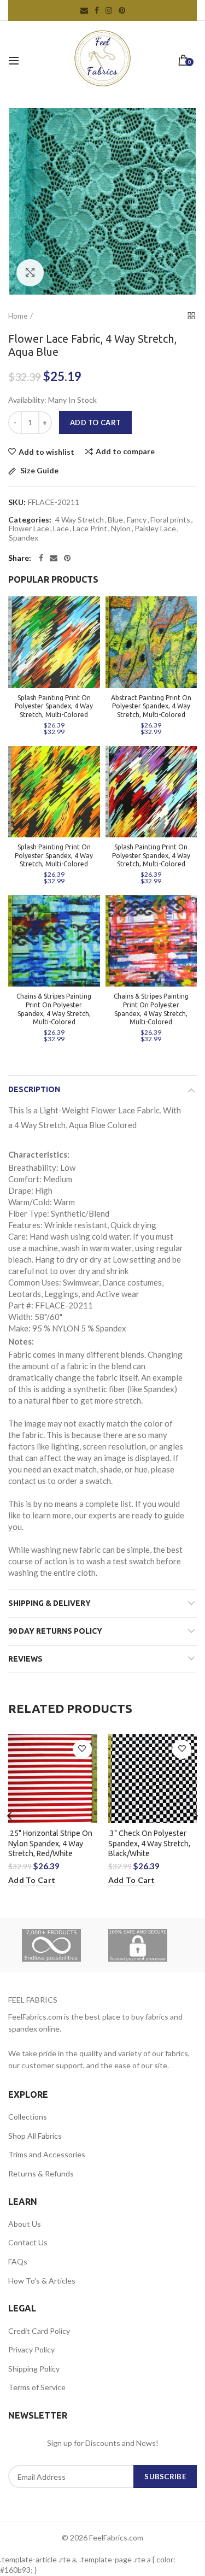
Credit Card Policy (39, 2331)
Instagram (109, 10)
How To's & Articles (42, 2281)
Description (34, 1089)
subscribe (165, 2477)
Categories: (30, 520)
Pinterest (122, 10)
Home (18, 316)
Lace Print (90, 529)
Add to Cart (95, 423)
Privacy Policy (31, 2349)
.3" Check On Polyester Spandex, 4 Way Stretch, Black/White (149, 1843)
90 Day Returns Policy (55, 1631)
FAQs (18, 2261)
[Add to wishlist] (82, 1749)
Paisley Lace (155, 529)
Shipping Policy (34, 2369)
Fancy (137, 520)
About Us (25, 2224)
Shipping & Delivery (49, 1603)
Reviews (25, 1659)
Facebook (97, 10)
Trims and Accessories (47, 2154)
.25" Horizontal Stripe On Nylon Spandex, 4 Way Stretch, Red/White (50, 1843)
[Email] (54, 558)
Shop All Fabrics (35, 2136)
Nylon (121, 529)
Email (84, 10)
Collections (28, 2117)
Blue (115, 520)
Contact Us (28, 2242)
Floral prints (170, 520)
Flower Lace (29, 529)
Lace (61, 529)
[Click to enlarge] (30, 273)
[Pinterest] (67, 558)
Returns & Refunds (41, 2173)
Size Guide (39, 471)
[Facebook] (41, 558)
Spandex (24, 538)
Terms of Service (37, 2387)
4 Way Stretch (80, 520)
